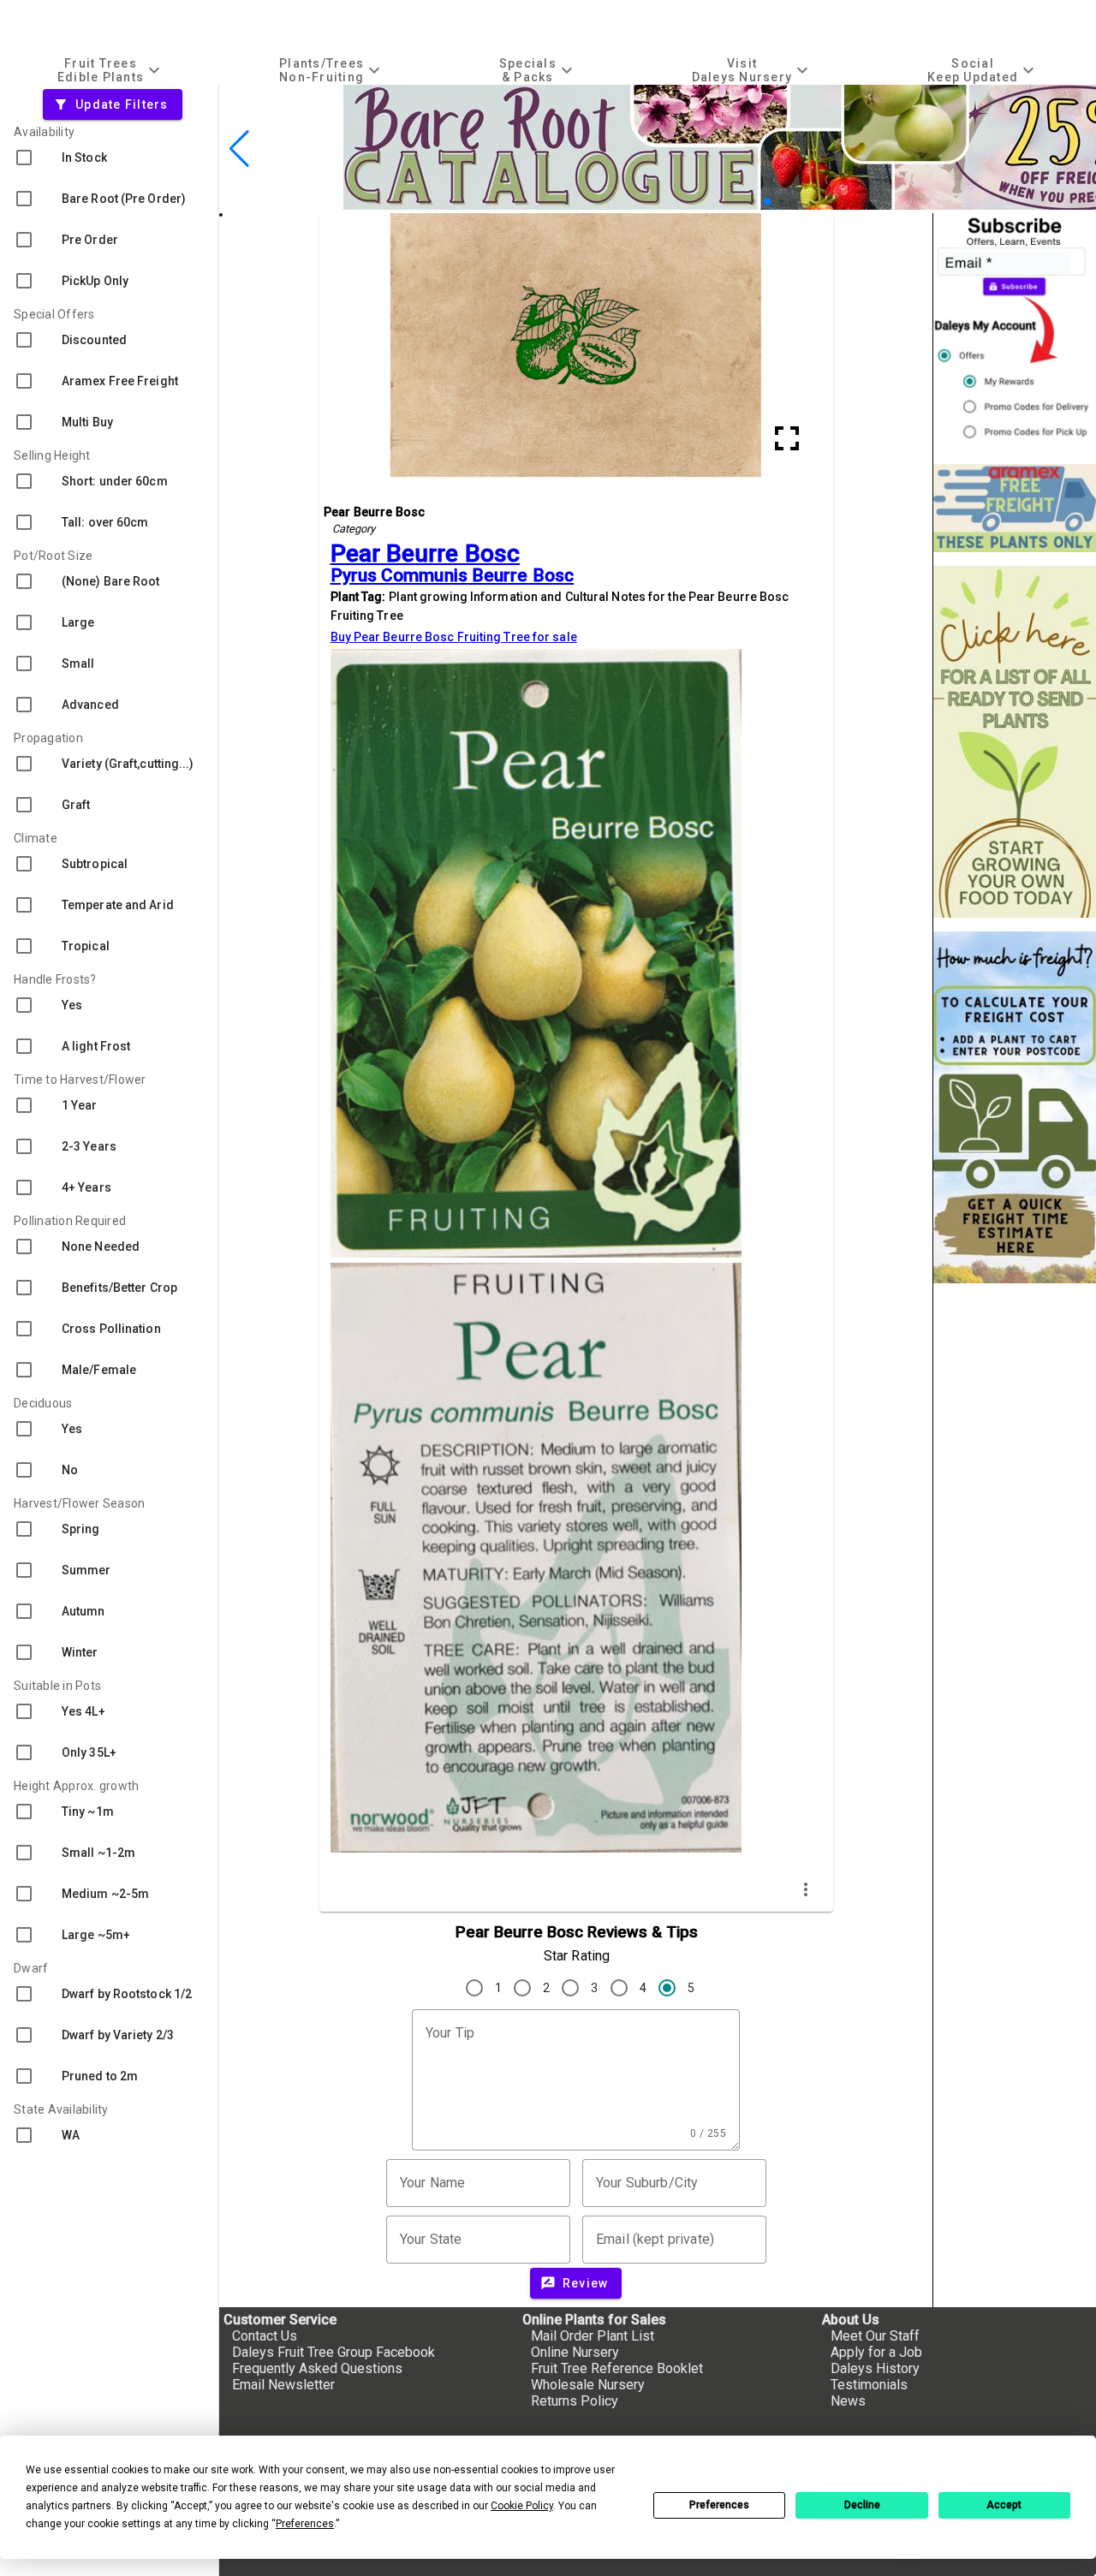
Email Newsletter (283, 2385)
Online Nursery (575, 2352)
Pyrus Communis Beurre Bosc (453, 575)
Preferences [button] (305, 2524)
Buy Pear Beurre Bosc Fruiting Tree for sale (454, 637)
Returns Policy (575, 2401)
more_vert (806, 1889)
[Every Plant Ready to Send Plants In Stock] (1015, 742)
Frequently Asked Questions (317, 2368)
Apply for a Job (876, 2352)
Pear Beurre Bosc (426, 553)
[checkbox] (109, 158)
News (848, 2401)
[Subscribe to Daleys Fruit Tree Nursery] (1015, 332)
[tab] (111, 70)
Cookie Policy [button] (522, 2506)
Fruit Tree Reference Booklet (617, 2368)
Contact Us (265, 2336)
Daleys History (875, 2368)
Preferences (719, 2505)
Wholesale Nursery (588, 2385)
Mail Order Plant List (593, 2336)
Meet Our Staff (875, 2336)
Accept (1004, 2505)
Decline (862, 2505)
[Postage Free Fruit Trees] (1015, 508)
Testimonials (869, 2385)
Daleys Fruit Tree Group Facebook (334, 2352)
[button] (740, 202)
